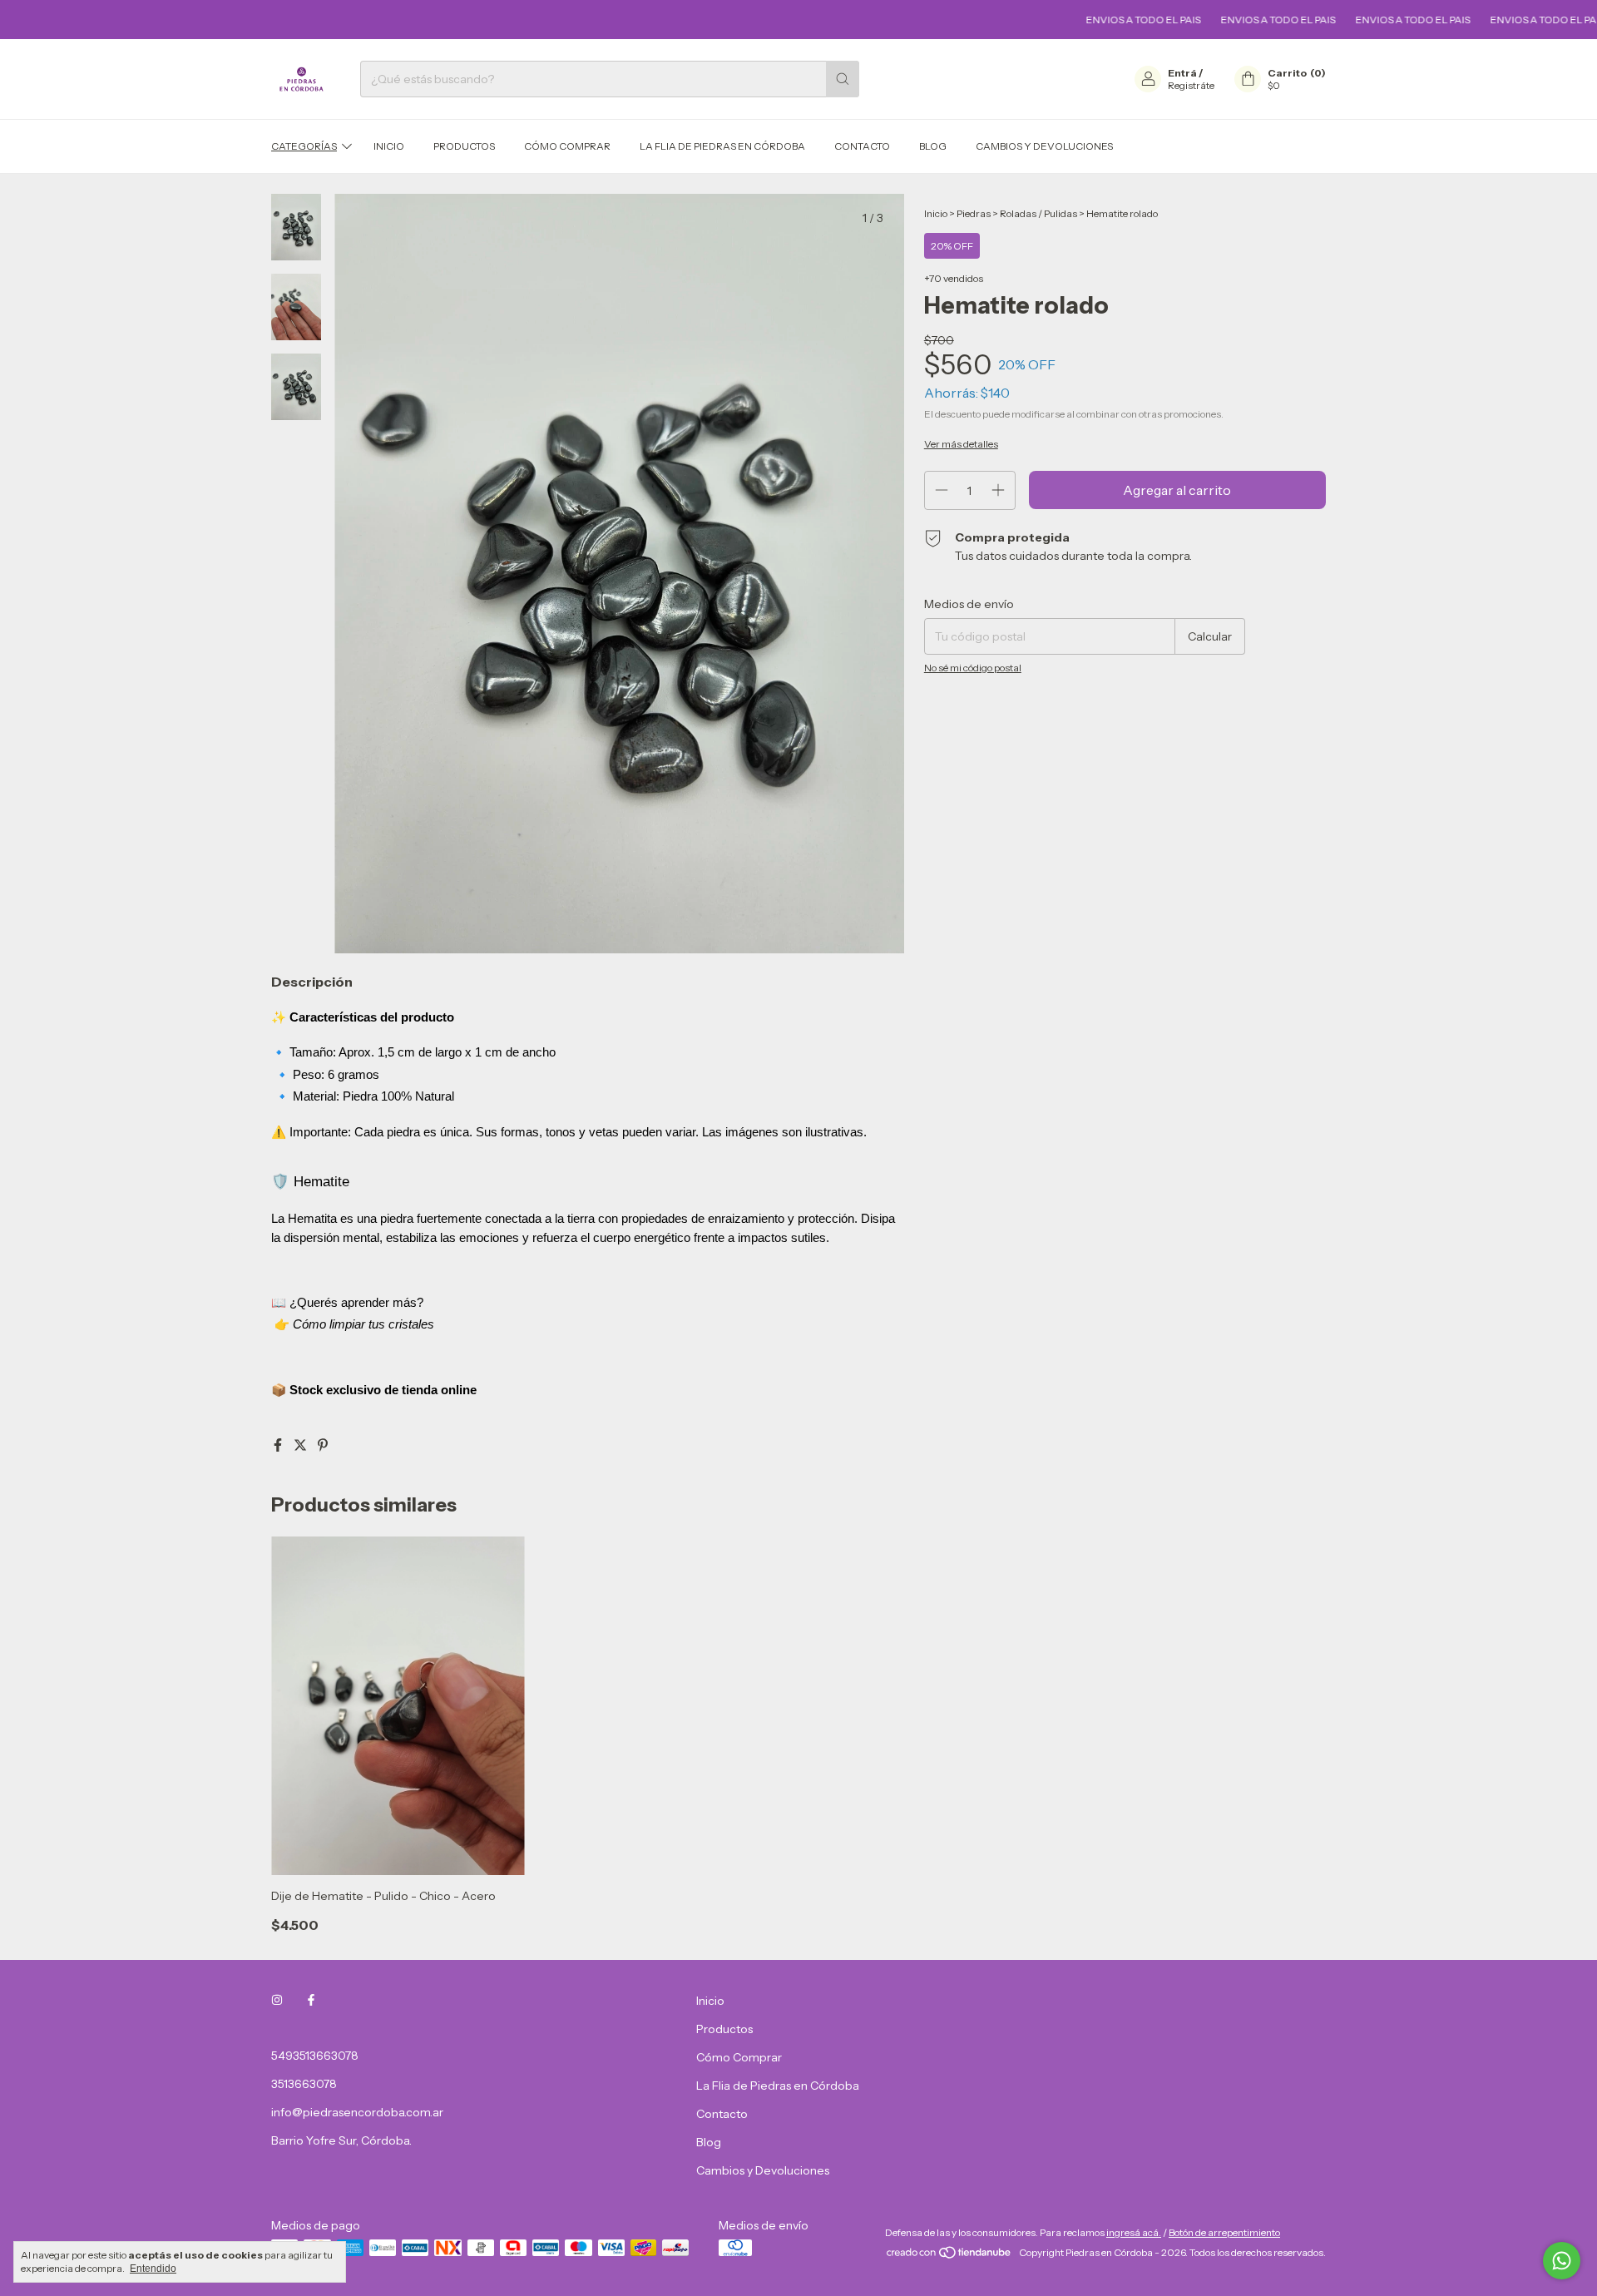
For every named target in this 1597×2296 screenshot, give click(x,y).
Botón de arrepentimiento (1224, 2232)
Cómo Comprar (567, 146)
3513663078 (304, 2084)
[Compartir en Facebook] (279, 1445)
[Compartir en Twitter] (302, 1445)
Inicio (389, 146)
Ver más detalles (961, 444)
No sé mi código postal (973, 668)
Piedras (974, 213)
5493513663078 (315, 2056)
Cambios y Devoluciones (1044, 146)
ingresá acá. (1134, 2232)
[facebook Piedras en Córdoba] (311, 2001)
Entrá (1182, 73)
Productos (464, 146)
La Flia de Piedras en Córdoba (722, 146)
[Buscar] (843, 79)
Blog (933, 146)
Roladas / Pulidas (1038, 213)
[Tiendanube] (949, 2256)
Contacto (862, 146)
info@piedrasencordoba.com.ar (357, 2112)
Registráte (1191, 85)
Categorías (304, 146)
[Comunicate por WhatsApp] (1562, 2261)
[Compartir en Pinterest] (323, 1445)
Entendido (153, 2269)
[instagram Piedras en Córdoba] (277, 2001)
